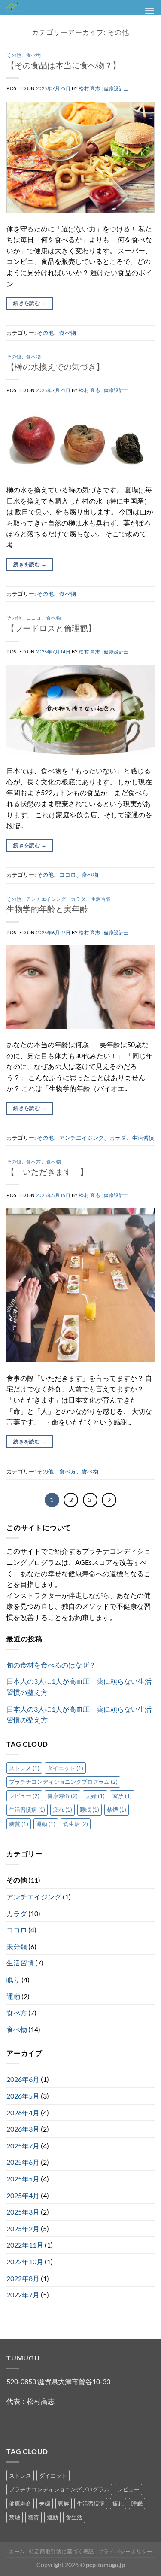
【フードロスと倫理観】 (51, 628)
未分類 (17, 1946)
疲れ (62, 1810)
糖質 (19, 1824)
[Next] (109, 1500)
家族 (122, 1796)
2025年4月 (23, 2195)
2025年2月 (23, 2228)
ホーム (17, 2551)
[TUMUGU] (52, 8)
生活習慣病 (27, 1810)
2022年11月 (25, 2245)
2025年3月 (23, 2212)
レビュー (24, 1796)
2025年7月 (23, 2146)
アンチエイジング (46, 899)
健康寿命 (62, 1796)
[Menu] (149, 11)
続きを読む (30, 303)
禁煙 (117, 1810)
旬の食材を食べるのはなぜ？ (51, 1665)
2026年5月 (23, 2096)
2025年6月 (23, 2162)
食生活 (76, 1824)
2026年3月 (23, 2129)
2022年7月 (23, 2295)
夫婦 (95, 1796)
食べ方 (34, 1162)
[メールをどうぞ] (30, 2423)
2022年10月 (25, 2262)
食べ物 (34, 55)
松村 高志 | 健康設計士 (104, 88)
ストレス (24, 1768)
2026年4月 (23, 2113)
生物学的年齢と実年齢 (47, 909)
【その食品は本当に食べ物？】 (64, 65)
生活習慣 (101, 899)
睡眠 (90, 1810)
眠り (13, 1979)
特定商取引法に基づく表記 (62, 2551)
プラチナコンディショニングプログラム (63, 1782)
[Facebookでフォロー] (14, 2423)
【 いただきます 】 (47, 1171)
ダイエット (65, 1768)
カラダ (78, 899)
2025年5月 (23, 2179)
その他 (14, 55)
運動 (46, 1824)
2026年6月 (23, 2079)
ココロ (34, 618)
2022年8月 (23, 2278)
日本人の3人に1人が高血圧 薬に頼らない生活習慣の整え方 (79, 1687)
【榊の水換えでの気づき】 (55, 366)
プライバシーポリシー (125, 2551)
